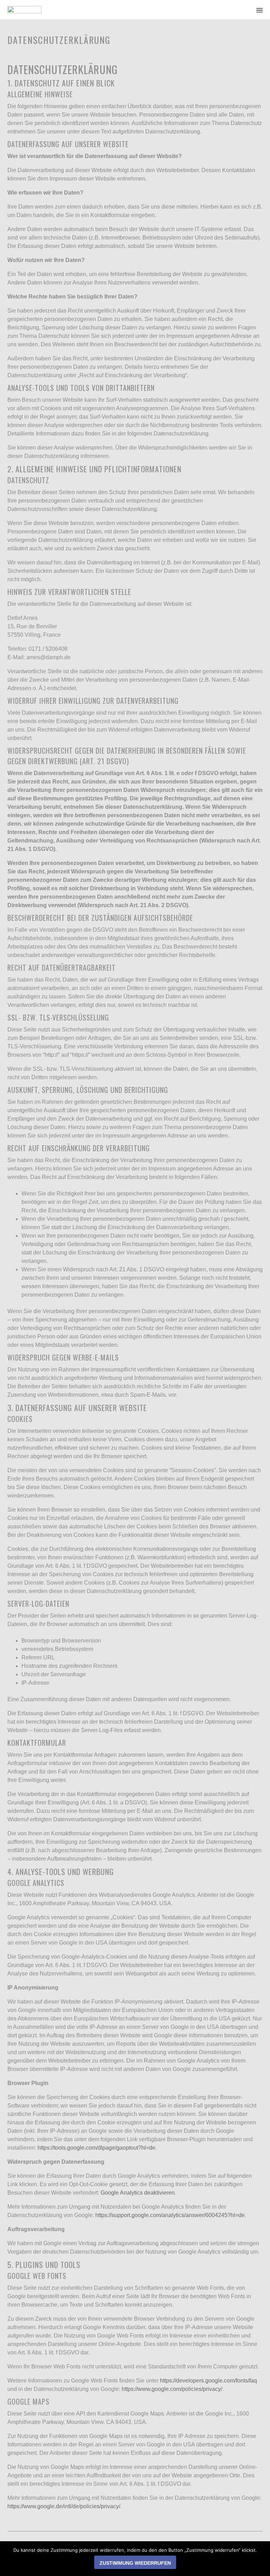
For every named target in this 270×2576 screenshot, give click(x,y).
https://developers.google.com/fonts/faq (208, 2381)
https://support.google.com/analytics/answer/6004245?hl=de (170, 2215)
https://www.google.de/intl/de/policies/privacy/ (64, 2506)
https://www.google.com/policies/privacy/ (172, 2389)
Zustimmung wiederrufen (135, 2563)
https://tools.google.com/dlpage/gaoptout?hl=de (97, 2148)
